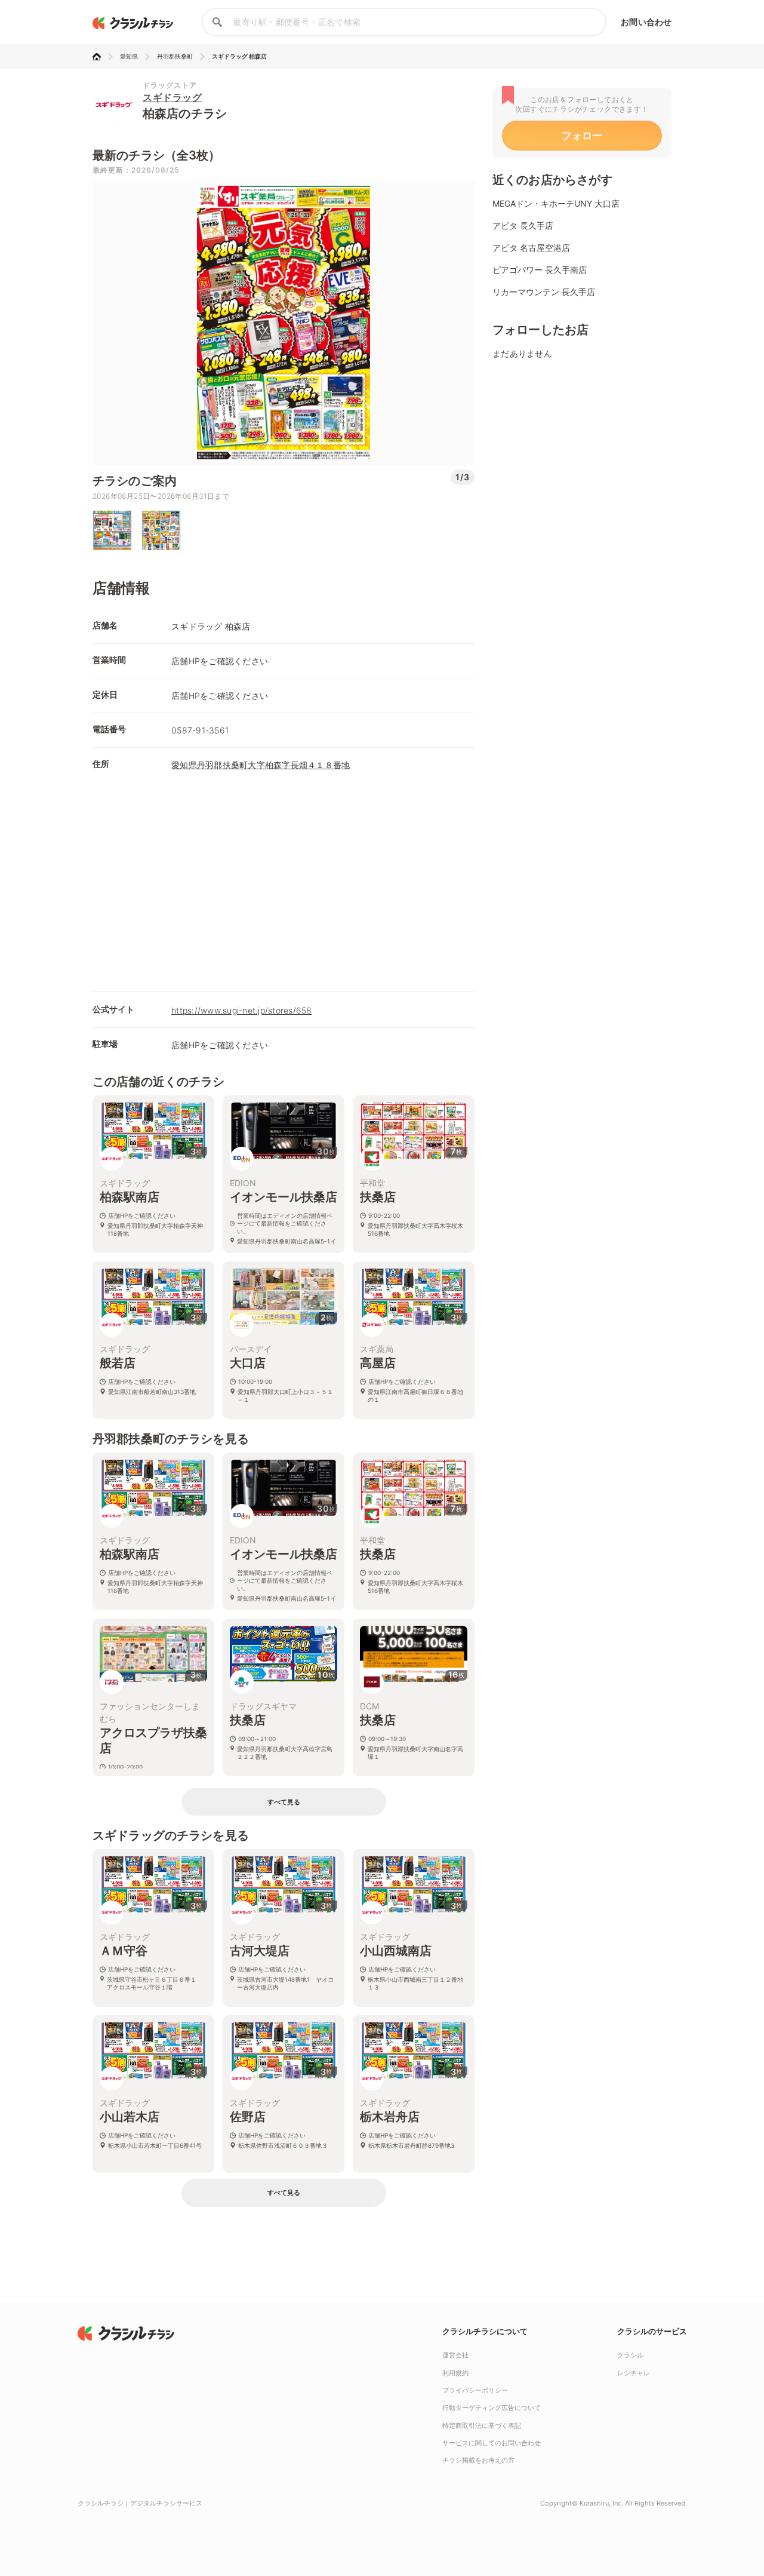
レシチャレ (634, 2373)
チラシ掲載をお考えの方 (478, 2460)
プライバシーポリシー (475, 2390)
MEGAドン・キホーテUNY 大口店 (556, 203)
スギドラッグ (172, 97)
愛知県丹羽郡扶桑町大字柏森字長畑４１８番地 (261, 765)
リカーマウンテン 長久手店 (544, 292)
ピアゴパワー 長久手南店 (540, 270)
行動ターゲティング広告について (492, 2408)
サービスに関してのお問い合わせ (492, 2443)
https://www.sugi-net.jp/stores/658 (242, 1010)
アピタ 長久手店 (523, 225)
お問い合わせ (646, 22)
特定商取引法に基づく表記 (482, 2425)
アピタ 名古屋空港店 (531, 248)
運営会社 (455, 2355)
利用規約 (455, 2373)
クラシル (630, 2355)
